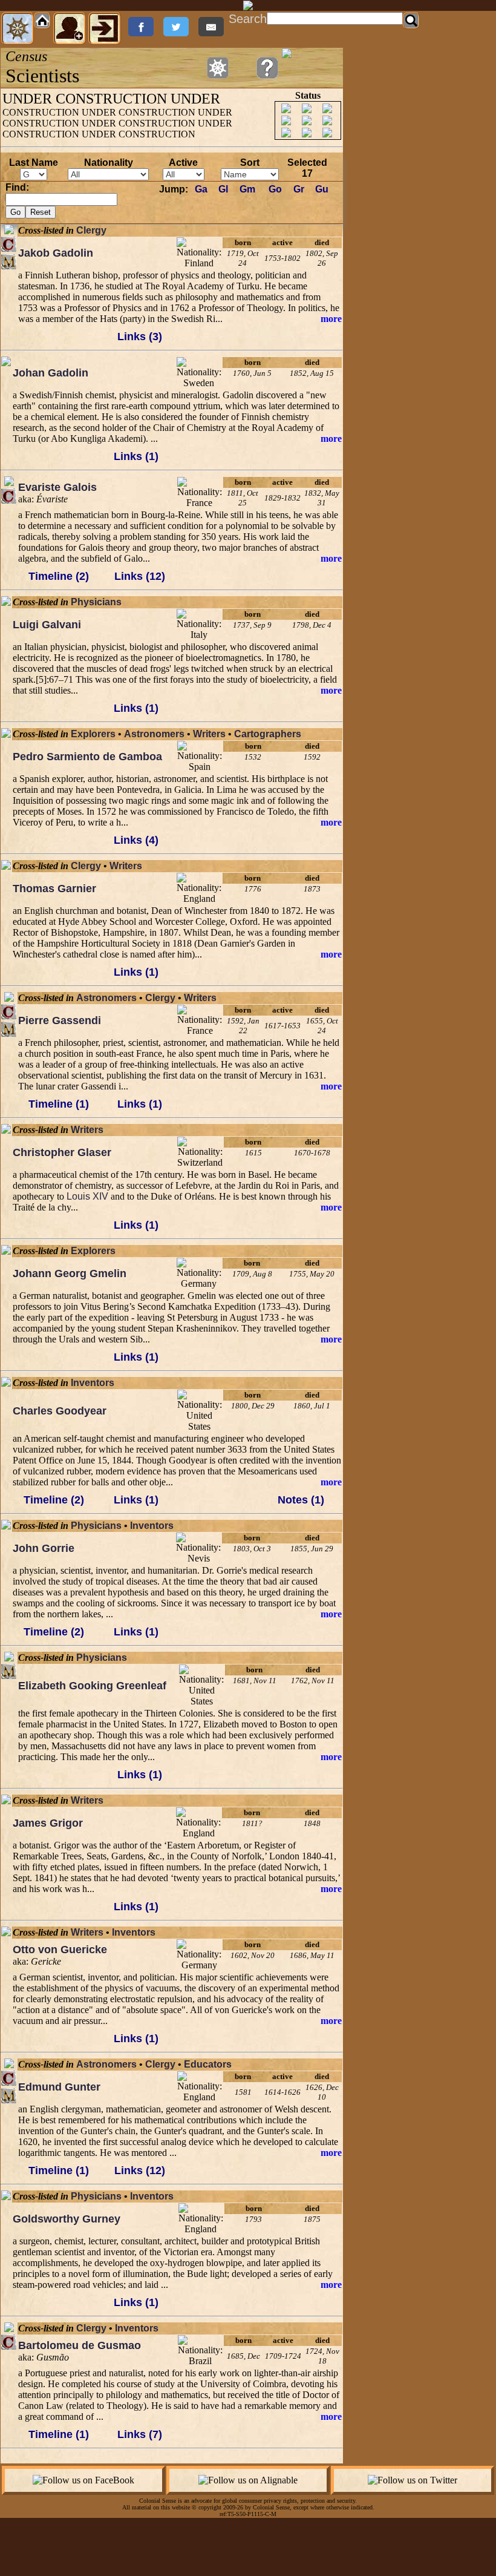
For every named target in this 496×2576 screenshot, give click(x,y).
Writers (209, 734)
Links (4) (136, 840)
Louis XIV (87, 1196)
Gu (322, 189)
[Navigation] (18, 28)
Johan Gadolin (51, 373)
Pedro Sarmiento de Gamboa (87, 757)
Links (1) (136, 456)
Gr (299, 189)
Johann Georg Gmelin (70, 1273)
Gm (247, 189)
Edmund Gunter (59, 2087)
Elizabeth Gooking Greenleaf (92, 1686)
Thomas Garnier (54, 889)
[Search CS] (411, 21)
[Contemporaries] (9, 244)
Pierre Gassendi (60, 1020)
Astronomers (154, 734)
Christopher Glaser (62, 1152)
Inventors (93, 1383)
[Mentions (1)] (9, 262)
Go (275, 189)
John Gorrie (44, 1548)
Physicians (96, 602)
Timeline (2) (59, 576)
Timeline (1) (59, 1104)
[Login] (105, 28)
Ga (201, 189)
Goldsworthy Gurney (67, 2219)
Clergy (91, 230)
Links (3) (140, 337)
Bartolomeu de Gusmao (80, 2345)
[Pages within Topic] (218, 68)
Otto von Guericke (60, 1950)
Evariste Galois (57, 487)
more (331, 319)
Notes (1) (301, 1500)
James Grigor (48, 1823)
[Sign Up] (70, 28)
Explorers (93, 734)
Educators (208, 2064)
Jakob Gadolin (56, 253)
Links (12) (140, 576)
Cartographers (268, 734)
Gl (223, 189)
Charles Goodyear (60, 1411)
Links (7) (140, 2434)
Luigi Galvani (47, 625)
